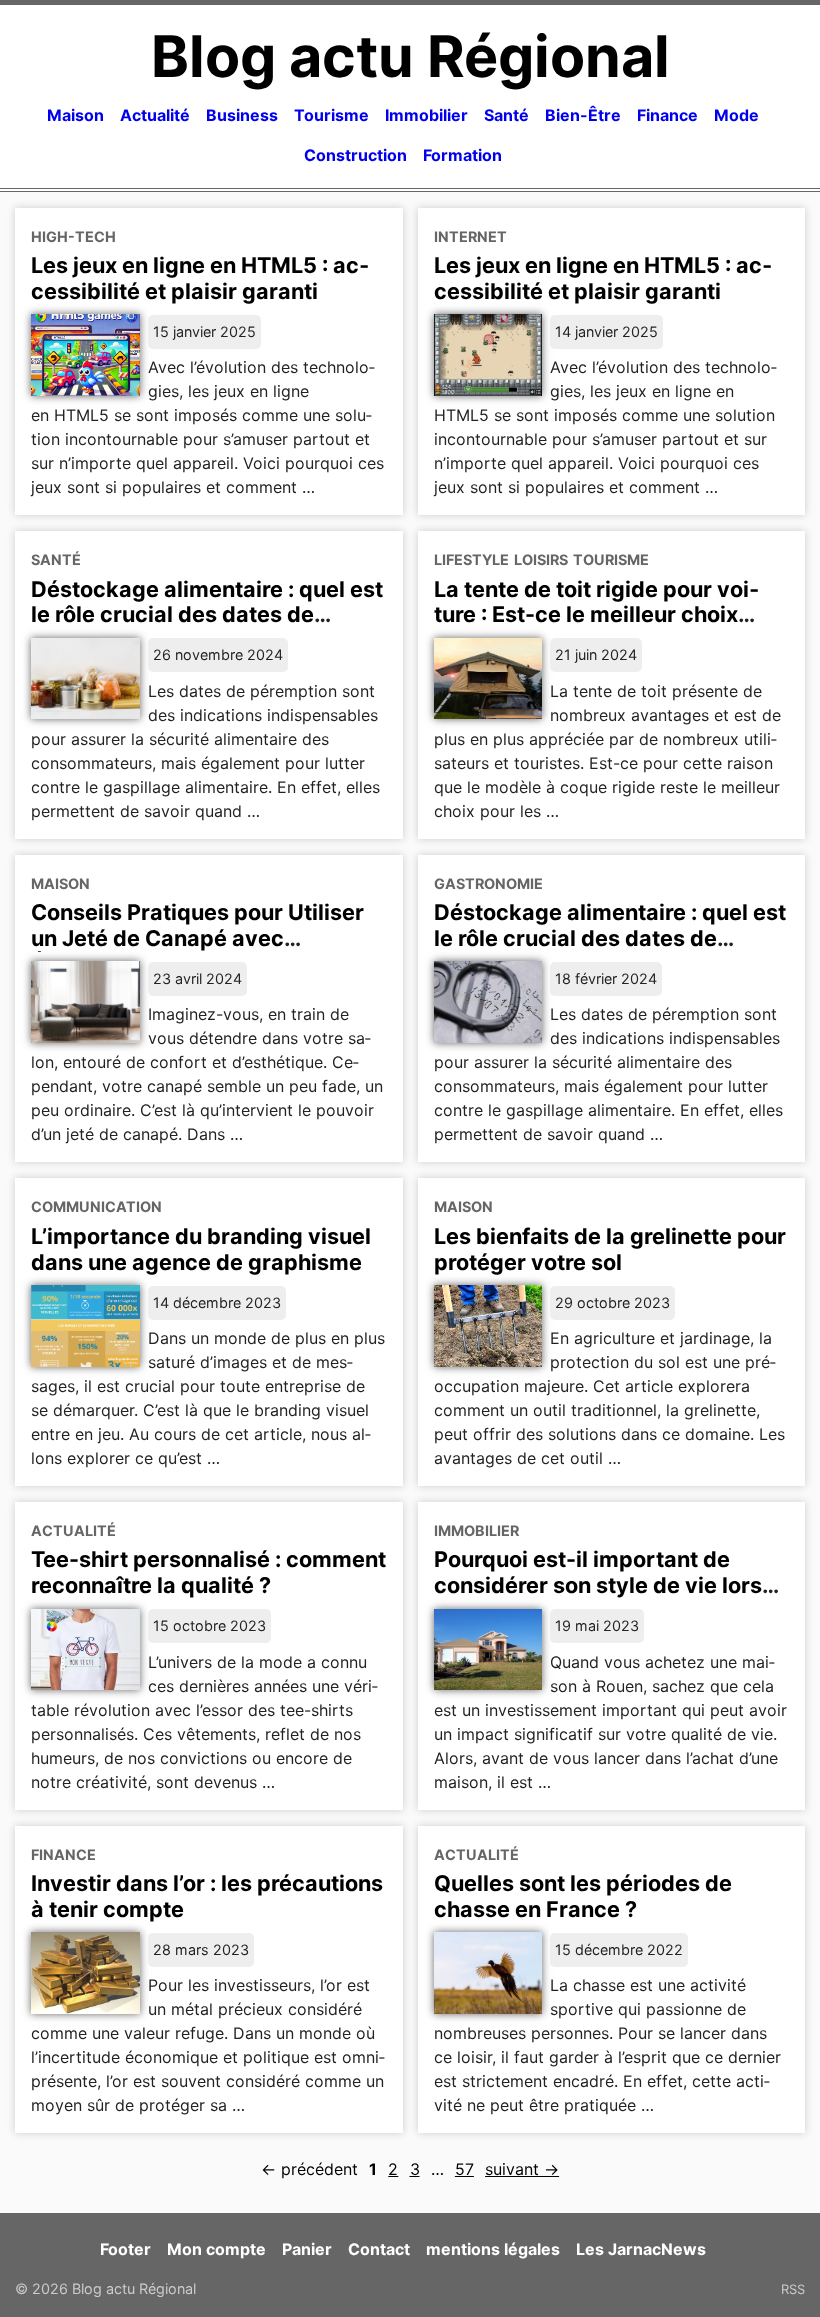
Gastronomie (488, 883)
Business (242, 115)
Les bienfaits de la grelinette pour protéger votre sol (610, 1249)
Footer (125, 2249)
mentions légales (493, 2249)
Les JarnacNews (641, 2249)
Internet (470, 236)
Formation (462, 155)
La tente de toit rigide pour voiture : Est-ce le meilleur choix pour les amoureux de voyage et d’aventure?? (602, 628)
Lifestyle (471, 559)
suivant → (522, 2169)
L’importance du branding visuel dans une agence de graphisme (201, 1249)
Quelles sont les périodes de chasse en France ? (583, 1896)
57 (464, 2169)
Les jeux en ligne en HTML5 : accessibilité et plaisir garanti (200, 278)
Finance (667, 115)
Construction (355, 155)
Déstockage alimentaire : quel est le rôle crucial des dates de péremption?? (610, 938)
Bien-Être (583, 115)
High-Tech (73, 236)
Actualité (155, 115)
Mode (736, 115)
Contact (379, 2249)
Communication (96, 1206)
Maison (75, 115)
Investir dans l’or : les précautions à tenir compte (207, 1896)
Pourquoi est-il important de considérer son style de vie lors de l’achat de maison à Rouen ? (598, 1585)
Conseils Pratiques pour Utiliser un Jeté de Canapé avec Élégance (197, 938)
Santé (506, 115)
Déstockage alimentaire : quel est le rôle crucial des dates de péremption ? (207, 615)
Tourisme (331, 115)
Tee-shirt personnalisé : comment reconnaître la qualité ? (208, 1572)
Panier (307, 2249)
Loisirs (541, 559)
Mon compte (216, 2249)
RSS (793, 2289)
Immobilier (426, 115)
